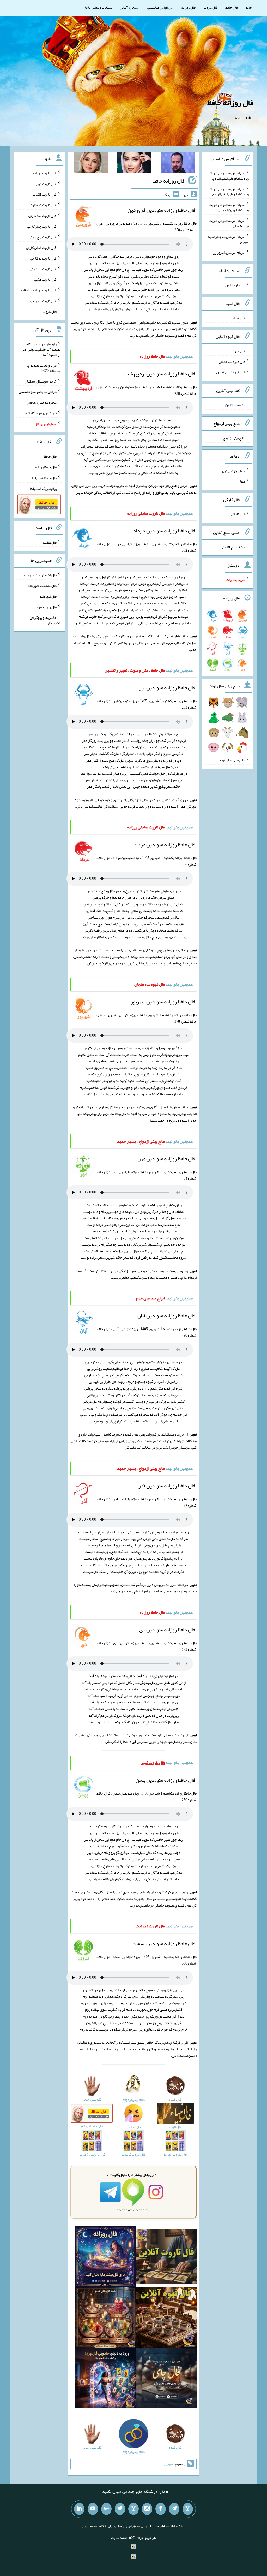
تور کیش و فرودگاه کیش (40, 413)
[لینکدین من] (79, 2509)
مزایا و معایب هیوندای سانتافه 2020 (44, 368)
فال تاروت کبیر (46, 184)
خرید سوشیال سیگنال (41, 381)
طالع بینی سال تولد (232, 760)
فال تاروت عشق (45, 279)
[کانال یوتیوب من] (93, 2509)
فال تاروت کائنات (44, 194)
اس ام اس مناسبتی (160, 7)
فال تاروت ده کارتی (43, 269)
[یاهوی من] (188, 2509)
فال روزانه (188, 7)
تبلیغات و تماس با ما (98, 7)
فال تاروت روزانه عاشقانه (39, 290)
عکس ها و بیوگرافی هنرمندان (45, 620)
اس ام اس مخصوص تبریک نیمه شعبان (229, 223)
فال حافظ (232, 7)
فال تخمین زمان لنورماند (40, 575)
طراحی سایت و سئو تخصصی (38, 392)
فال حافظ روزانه (46, 467)
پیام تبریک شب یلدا (43, 488)
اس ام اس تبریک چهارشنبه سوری (228, 239)
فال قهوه (239, 351)
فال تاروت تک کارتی (43, 205)
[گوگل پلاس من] (106, 2509)
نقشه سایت (119, 2538)
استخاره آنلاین (130, 7)
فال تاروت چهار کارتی (42, 226)
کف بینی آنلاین (235, 405)
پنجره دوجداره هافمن (42, 402)
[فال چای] (166, 2379)
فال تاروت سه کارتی (43, 216)
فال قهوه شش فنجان (231, 372)
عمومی (169, 2464)
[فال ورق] (105, 2379)
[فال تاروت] (166, 2258)
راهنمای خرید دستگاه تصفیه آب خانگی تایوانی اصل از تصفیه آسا (41, 349)
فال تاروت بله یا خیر (43, 301)
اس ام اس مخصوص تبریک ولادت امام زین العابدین (229, 207)
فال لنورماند (48, 596)
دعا (243, 481)
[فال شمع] (105, 2319)
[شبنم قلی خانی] (91, 163)
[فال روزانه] (105, 2258)
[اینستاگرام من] (147, 2509)
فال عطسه (49, 542)
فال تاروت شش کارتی (41, 248)
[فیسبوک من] (161, 2509)
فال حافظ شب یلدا (44, 478)
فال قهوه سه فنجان (232, 361)
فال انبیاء (239, 318)
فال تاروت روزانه (45, 173)
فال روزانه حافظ (230, 103)
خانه (249, 7)
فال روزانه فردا (46, 607)
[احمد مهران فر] (178, 163)
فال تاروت (210, 7)
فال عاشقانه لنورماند (42, 586)
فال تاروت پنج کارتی (43, 237)
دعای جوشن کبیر (233, 470)
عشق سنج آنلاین (234, 547)
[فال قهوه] (166, 2319)
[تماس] (133, 2509)
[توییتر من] (120, 2509)
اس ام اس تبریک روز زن (229, 252)
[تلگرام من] (174, 2509)
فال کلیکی (238, 514)
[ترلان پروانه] (134, 163)
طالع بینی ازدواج (234, 438)
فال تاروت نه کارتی (43, 258)
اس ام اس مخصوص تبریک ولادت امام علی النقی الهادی (229, 176)
